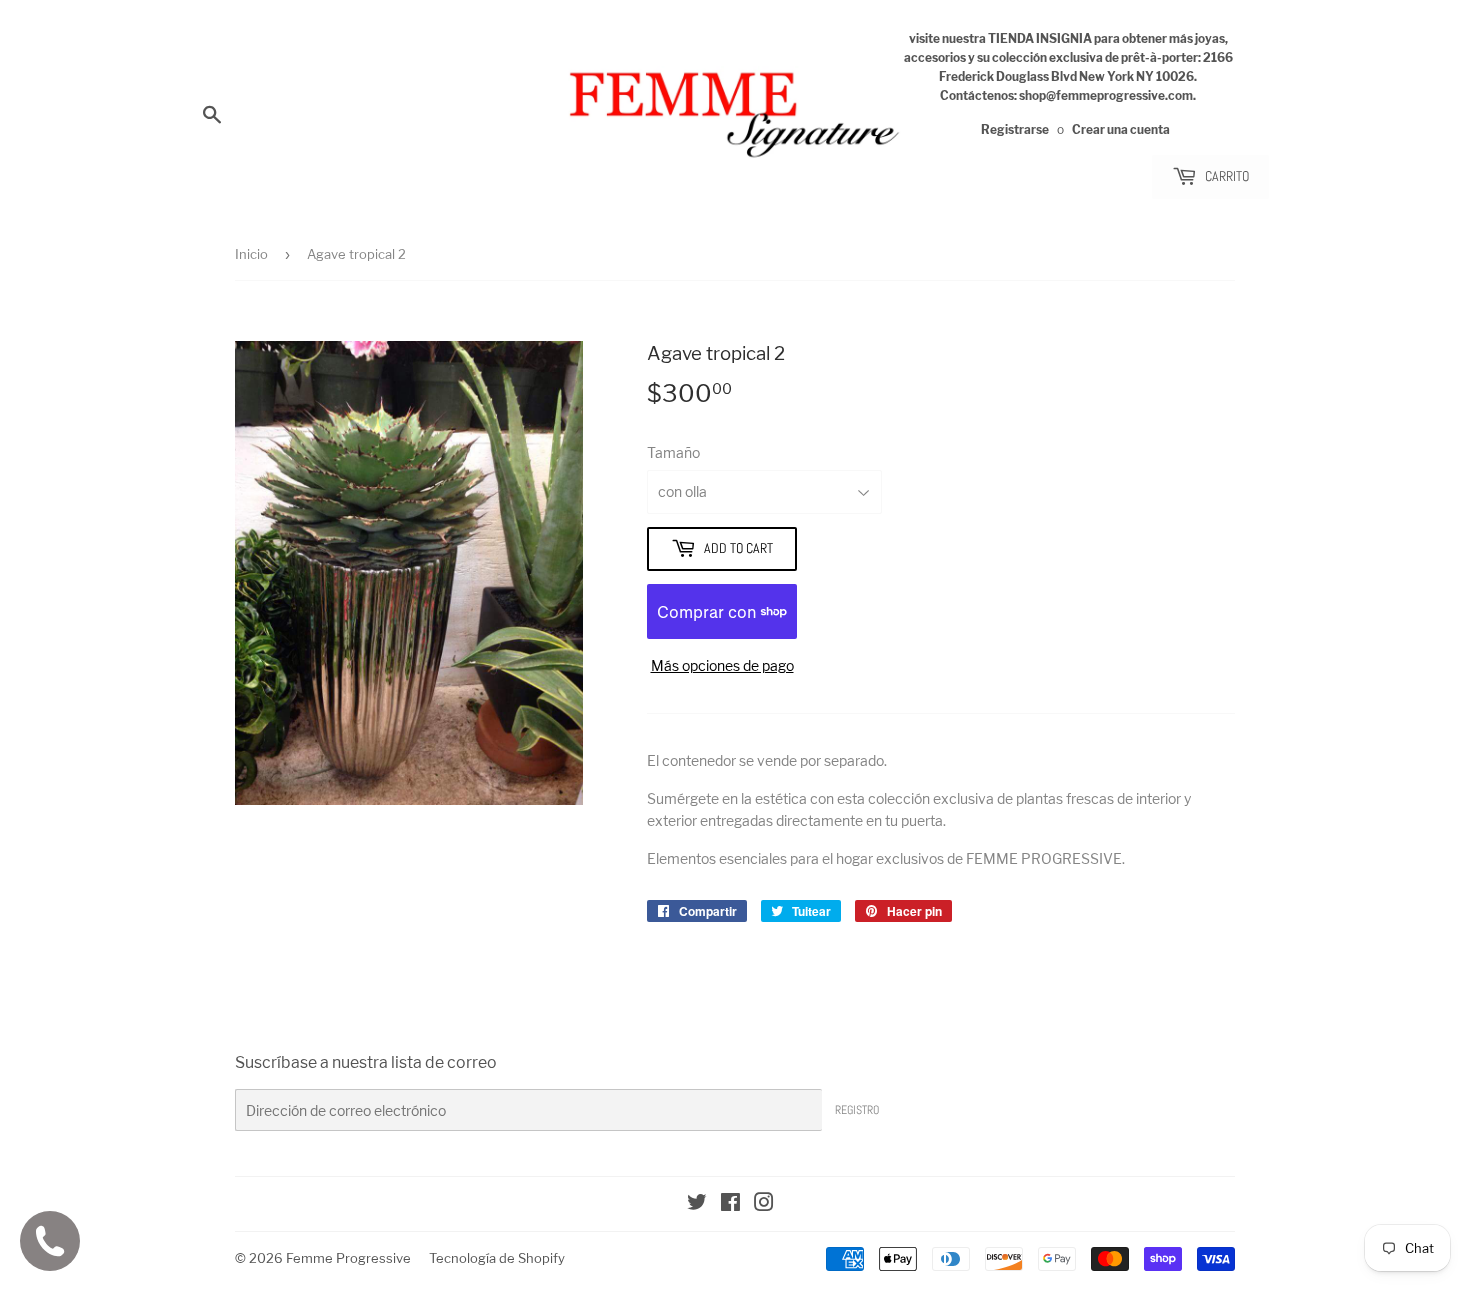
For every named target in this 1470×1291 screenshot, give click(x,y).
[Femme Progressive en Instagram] (764, 1204)
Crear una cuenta (1121, 130)
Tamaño (673, 452)
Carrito (1225, 176)
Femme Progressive (348, 1258)
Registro (857, 1110)
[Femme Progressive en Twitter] (697, 1204)
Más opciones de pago (722, 665)
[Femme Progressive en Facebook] (730, 1204)
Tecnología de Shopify (497, 1258)
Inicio (251, 254)
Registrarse (1015, 130)
